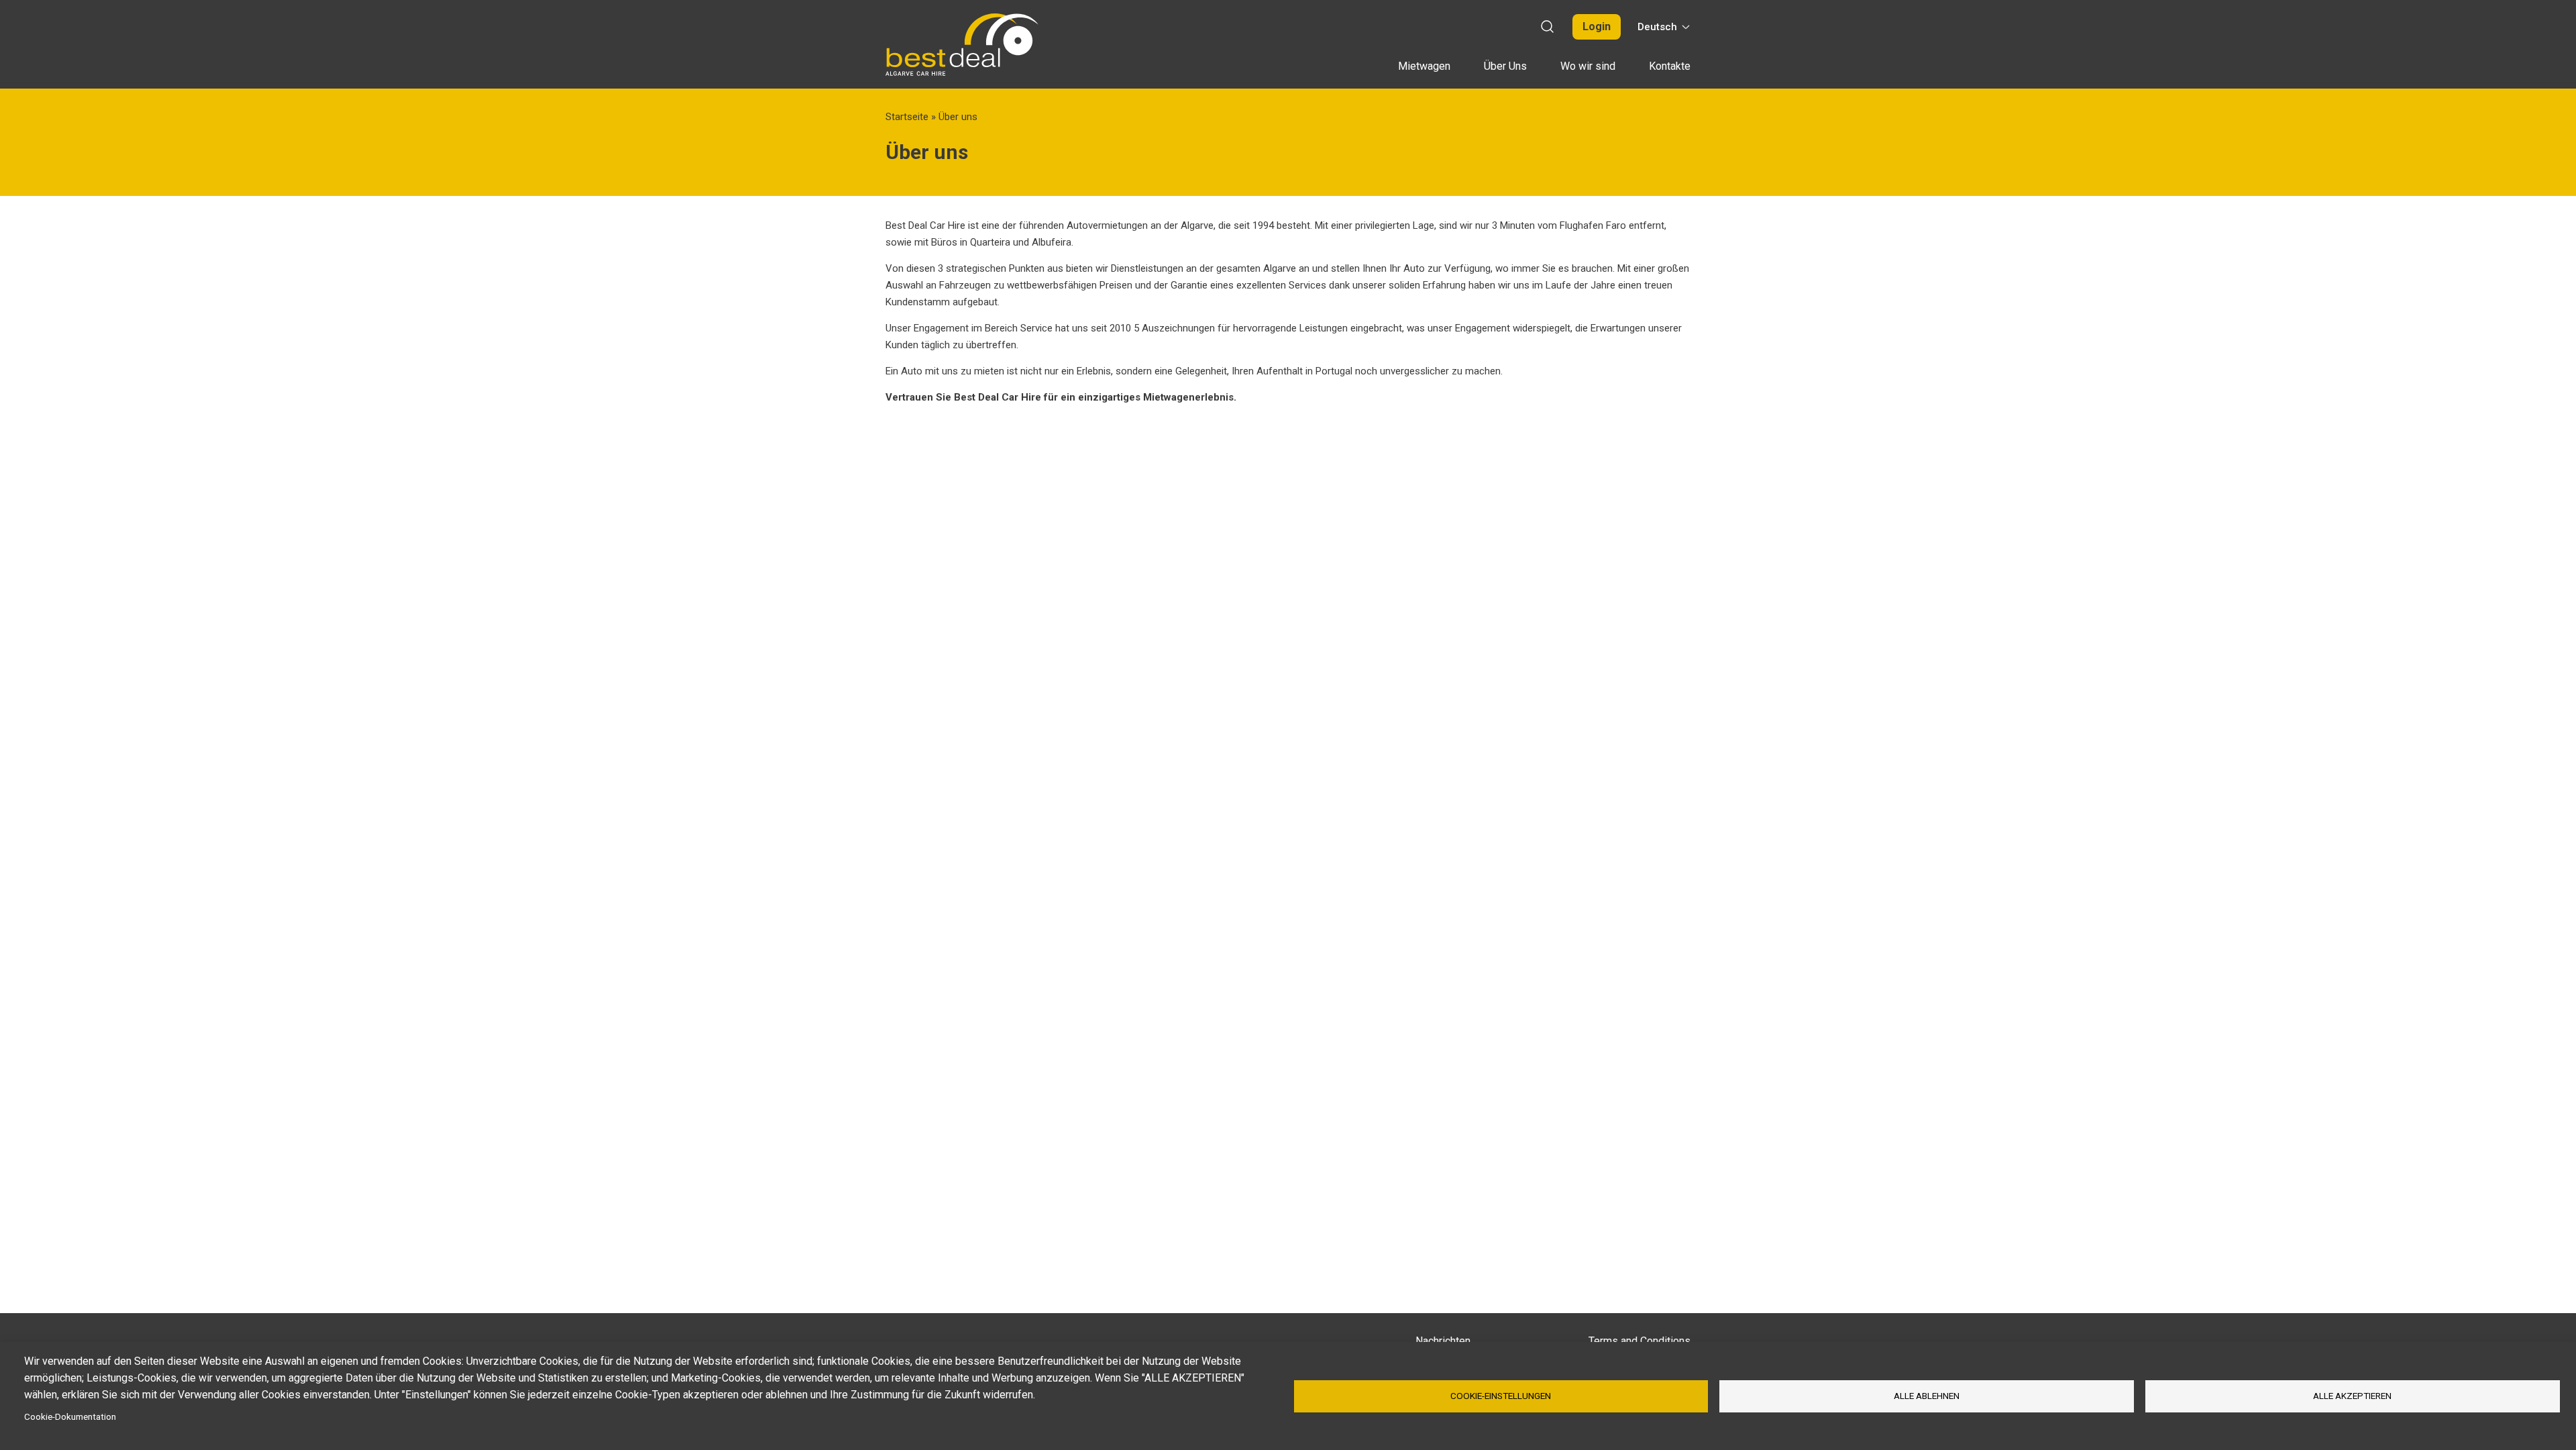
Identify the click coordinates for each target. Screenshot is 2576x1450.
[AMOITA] (962, 45)
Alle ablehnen (1927, 1396)
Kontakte (1670, 66)
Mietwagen (1424, 66)
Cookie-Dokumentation (70, 1416)
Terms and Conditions (1640, 1341)
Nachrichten (1443, 1341)
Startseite (907, 117)
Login (1597, 27)
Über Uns (1505, 66)
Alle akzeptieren (2352, 1396)
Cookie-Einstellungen (1501, 1396)
